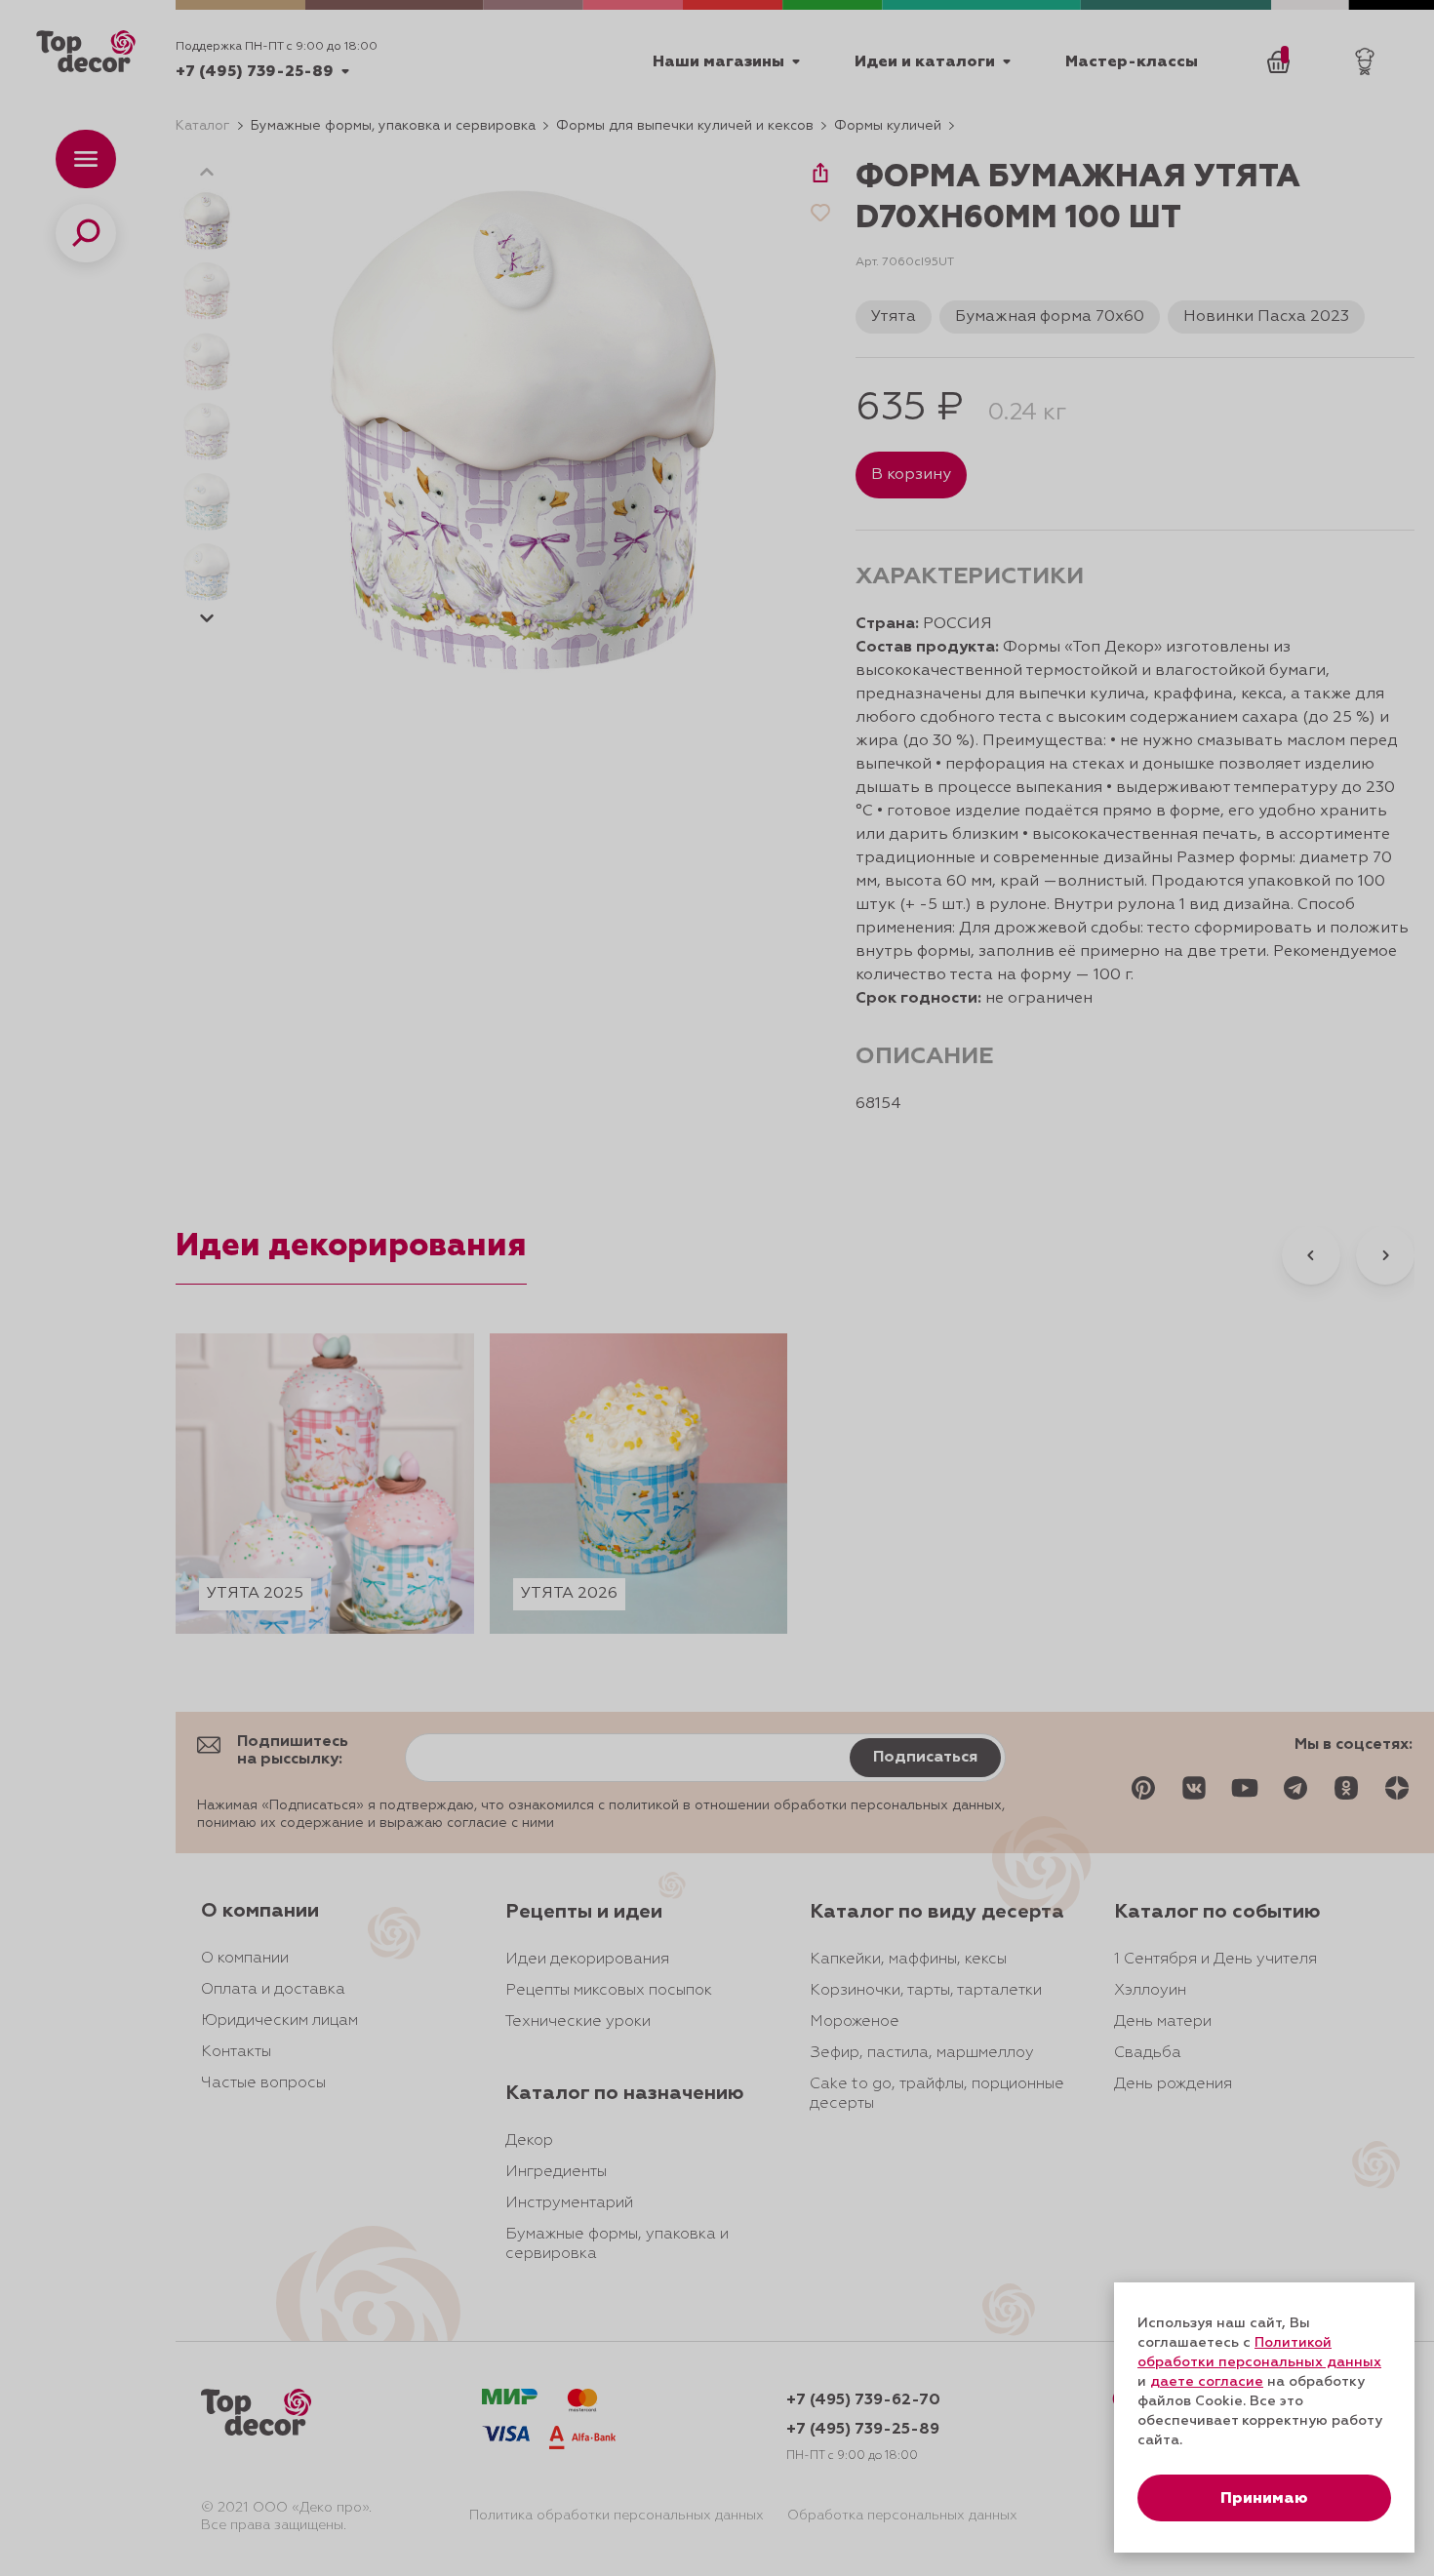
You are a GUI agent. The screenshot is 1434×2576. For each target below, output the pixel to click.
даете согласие (1207, 2382)
